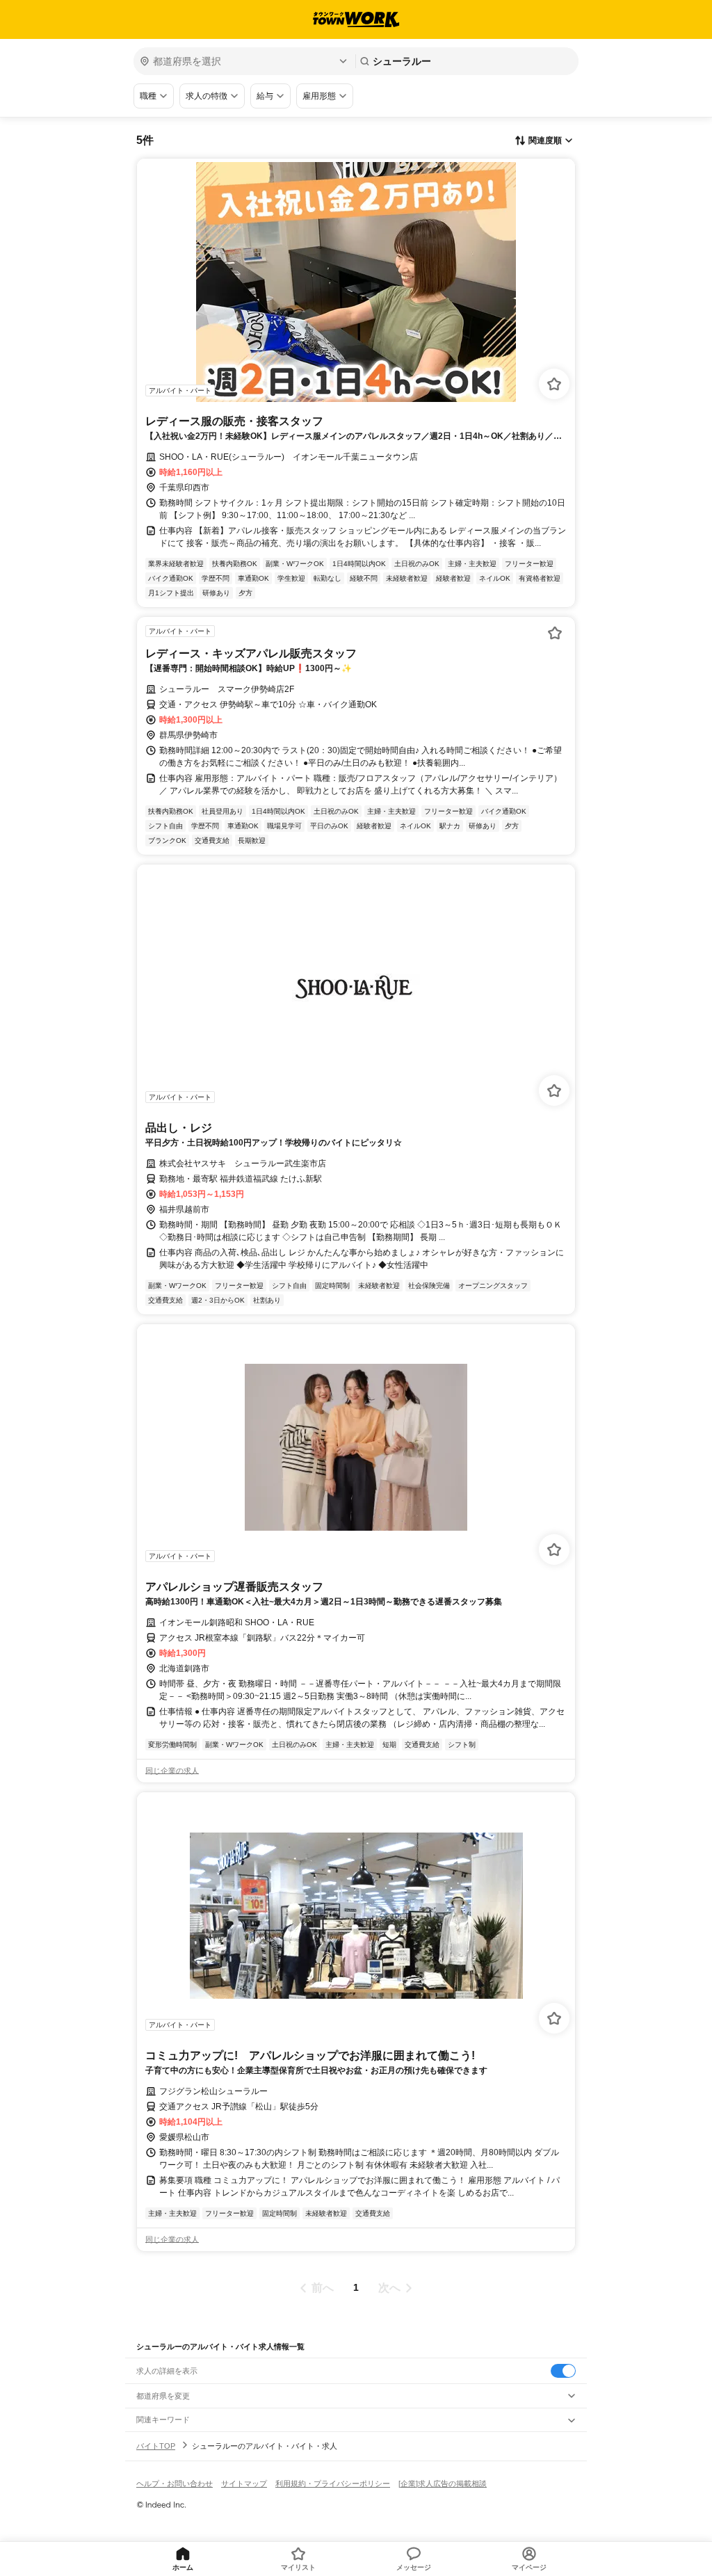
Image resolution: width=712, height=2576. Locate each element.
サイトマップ (244, 2484)
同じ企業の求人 (172, 1771)
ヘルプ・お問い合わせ (175, 2484)
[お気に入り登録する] (554, 384)
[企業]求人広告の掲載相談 (443, 2484)
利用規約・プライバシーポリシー (333, 2484)
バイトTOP (156, 2446)
